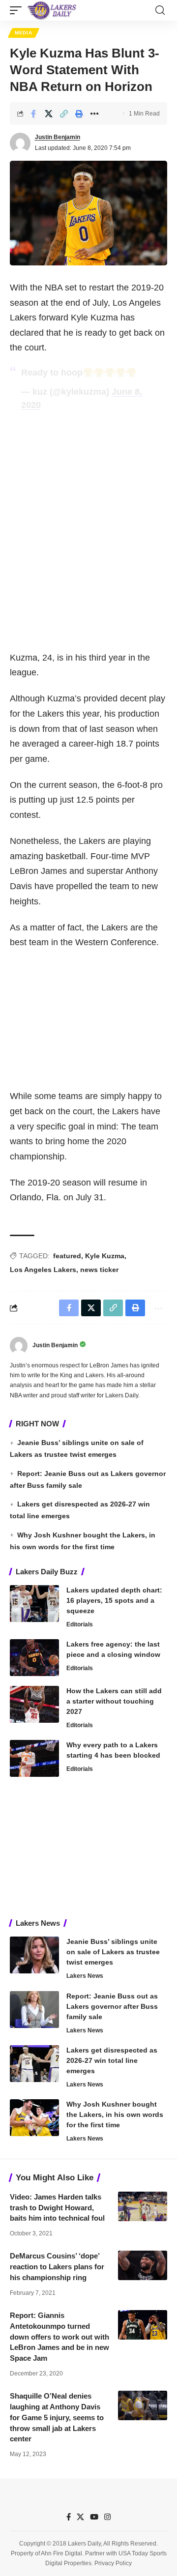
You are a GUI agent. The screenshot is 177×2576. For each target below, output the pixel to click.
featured (67, 1256)
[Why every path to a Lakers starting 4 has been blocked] (34, 1758)
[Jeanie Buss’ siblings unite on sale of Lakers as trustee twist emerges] (34, 1955)
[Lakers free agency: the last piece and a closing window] (34, 1658)
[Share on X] (49, 114)
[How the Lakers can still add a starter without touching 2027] (34, 1704)
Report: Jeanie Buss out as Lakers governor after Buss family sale (112, 2006)
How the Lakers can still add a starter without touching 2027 (114, 1701)
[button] (18, 10)
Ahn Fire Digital (61, 2553)
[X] (80, 2517)
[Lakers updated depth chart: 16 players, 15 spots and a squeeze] (34, 1604)
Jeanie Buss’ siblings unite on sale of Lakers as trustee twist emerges (113, 1952)
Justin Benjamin (58, 137)
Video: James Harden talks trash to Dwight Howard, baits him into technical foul (57, 2208)
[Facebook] (69, 2517)
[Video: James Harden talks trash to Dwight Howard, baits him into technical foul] (143, 2206)
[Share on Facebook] (33, 114)
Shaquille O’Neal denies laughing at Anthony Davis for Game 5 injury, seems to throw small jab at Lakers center (57, 2417)
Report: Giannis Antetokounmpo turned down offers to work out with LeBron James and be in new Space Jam (59, 2337)
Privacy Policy (113, 2564)
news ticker (99, 1270)
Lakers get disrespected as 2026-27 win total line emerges (112, 2060)
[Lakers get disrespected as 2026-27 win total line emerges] (34, 2064)
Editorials (80, 1624)
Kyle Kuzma (105, 1256)
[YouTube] (94, 2517)
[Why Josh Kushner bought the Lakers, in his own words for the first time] (34, 2118)
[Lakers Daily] (52, 10)
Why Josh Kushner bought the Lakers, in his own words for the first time (115, 2114)
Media (24, 33)
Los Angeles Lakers (43, 1270)
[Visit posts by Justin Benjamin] (20, 143)
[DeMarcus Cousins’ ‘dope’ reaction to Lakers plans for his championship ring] (143, 2265)
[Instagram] (107, 2517)
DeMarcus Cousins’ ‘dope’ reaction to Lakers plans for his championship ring (57, 2267)
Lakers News (85, 1976)
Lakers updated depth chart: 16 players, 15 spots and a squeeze (114, 1600)
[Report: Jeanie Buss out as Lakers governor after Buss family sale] (34, 2010)
